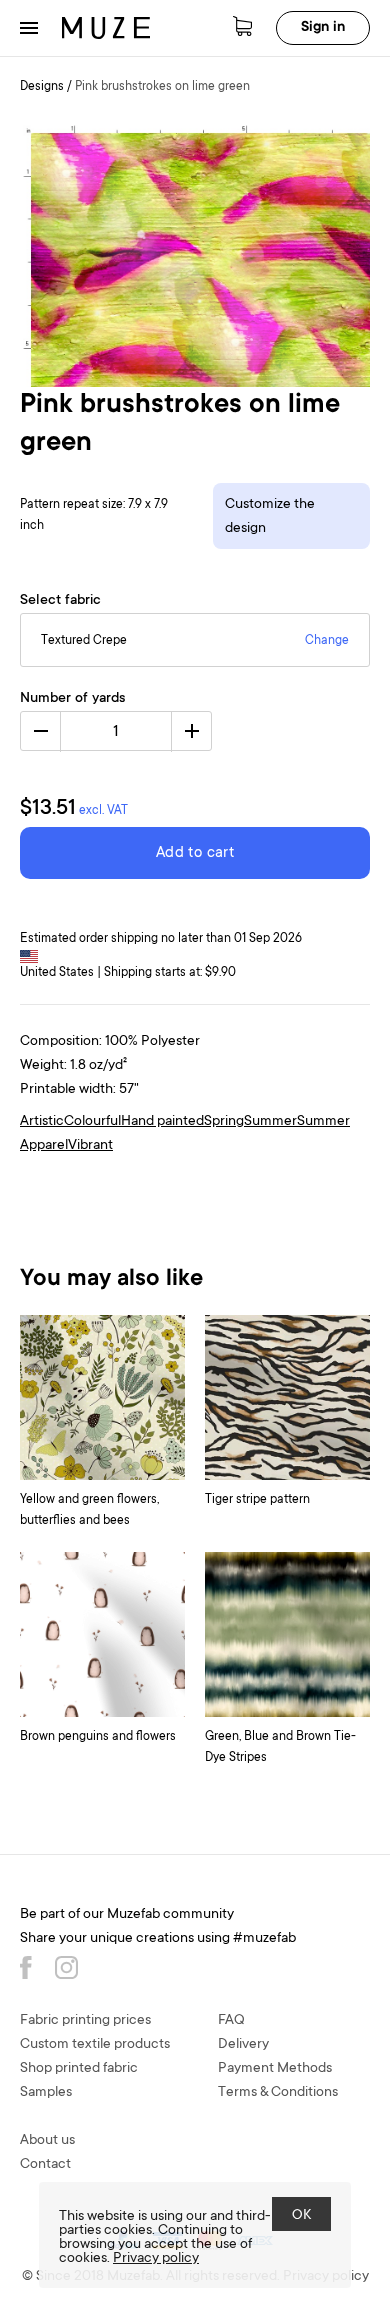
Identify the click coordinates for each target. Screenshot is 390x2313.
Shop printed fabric (79, 2069)
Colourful (92, 1122)
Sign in (323, 28)
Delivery (243, 2045)
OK (301, 2216)
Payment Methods (275, 2069)
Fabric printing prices (85, 2021)
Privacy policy (156, 2259)
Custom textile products (95, 2045)
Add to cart (195, 853)
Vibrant (90, 1146)
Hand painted (162, 1122)
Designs (42, 87)
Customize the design (270, 517)
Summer (270, 1122)
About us (47, 2141)
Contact (45, 2165)
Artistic (42, 1122)
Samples (46, 2093)
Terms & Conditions (278, 2093)
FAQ (231, 2021)
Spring (224, 1122)
